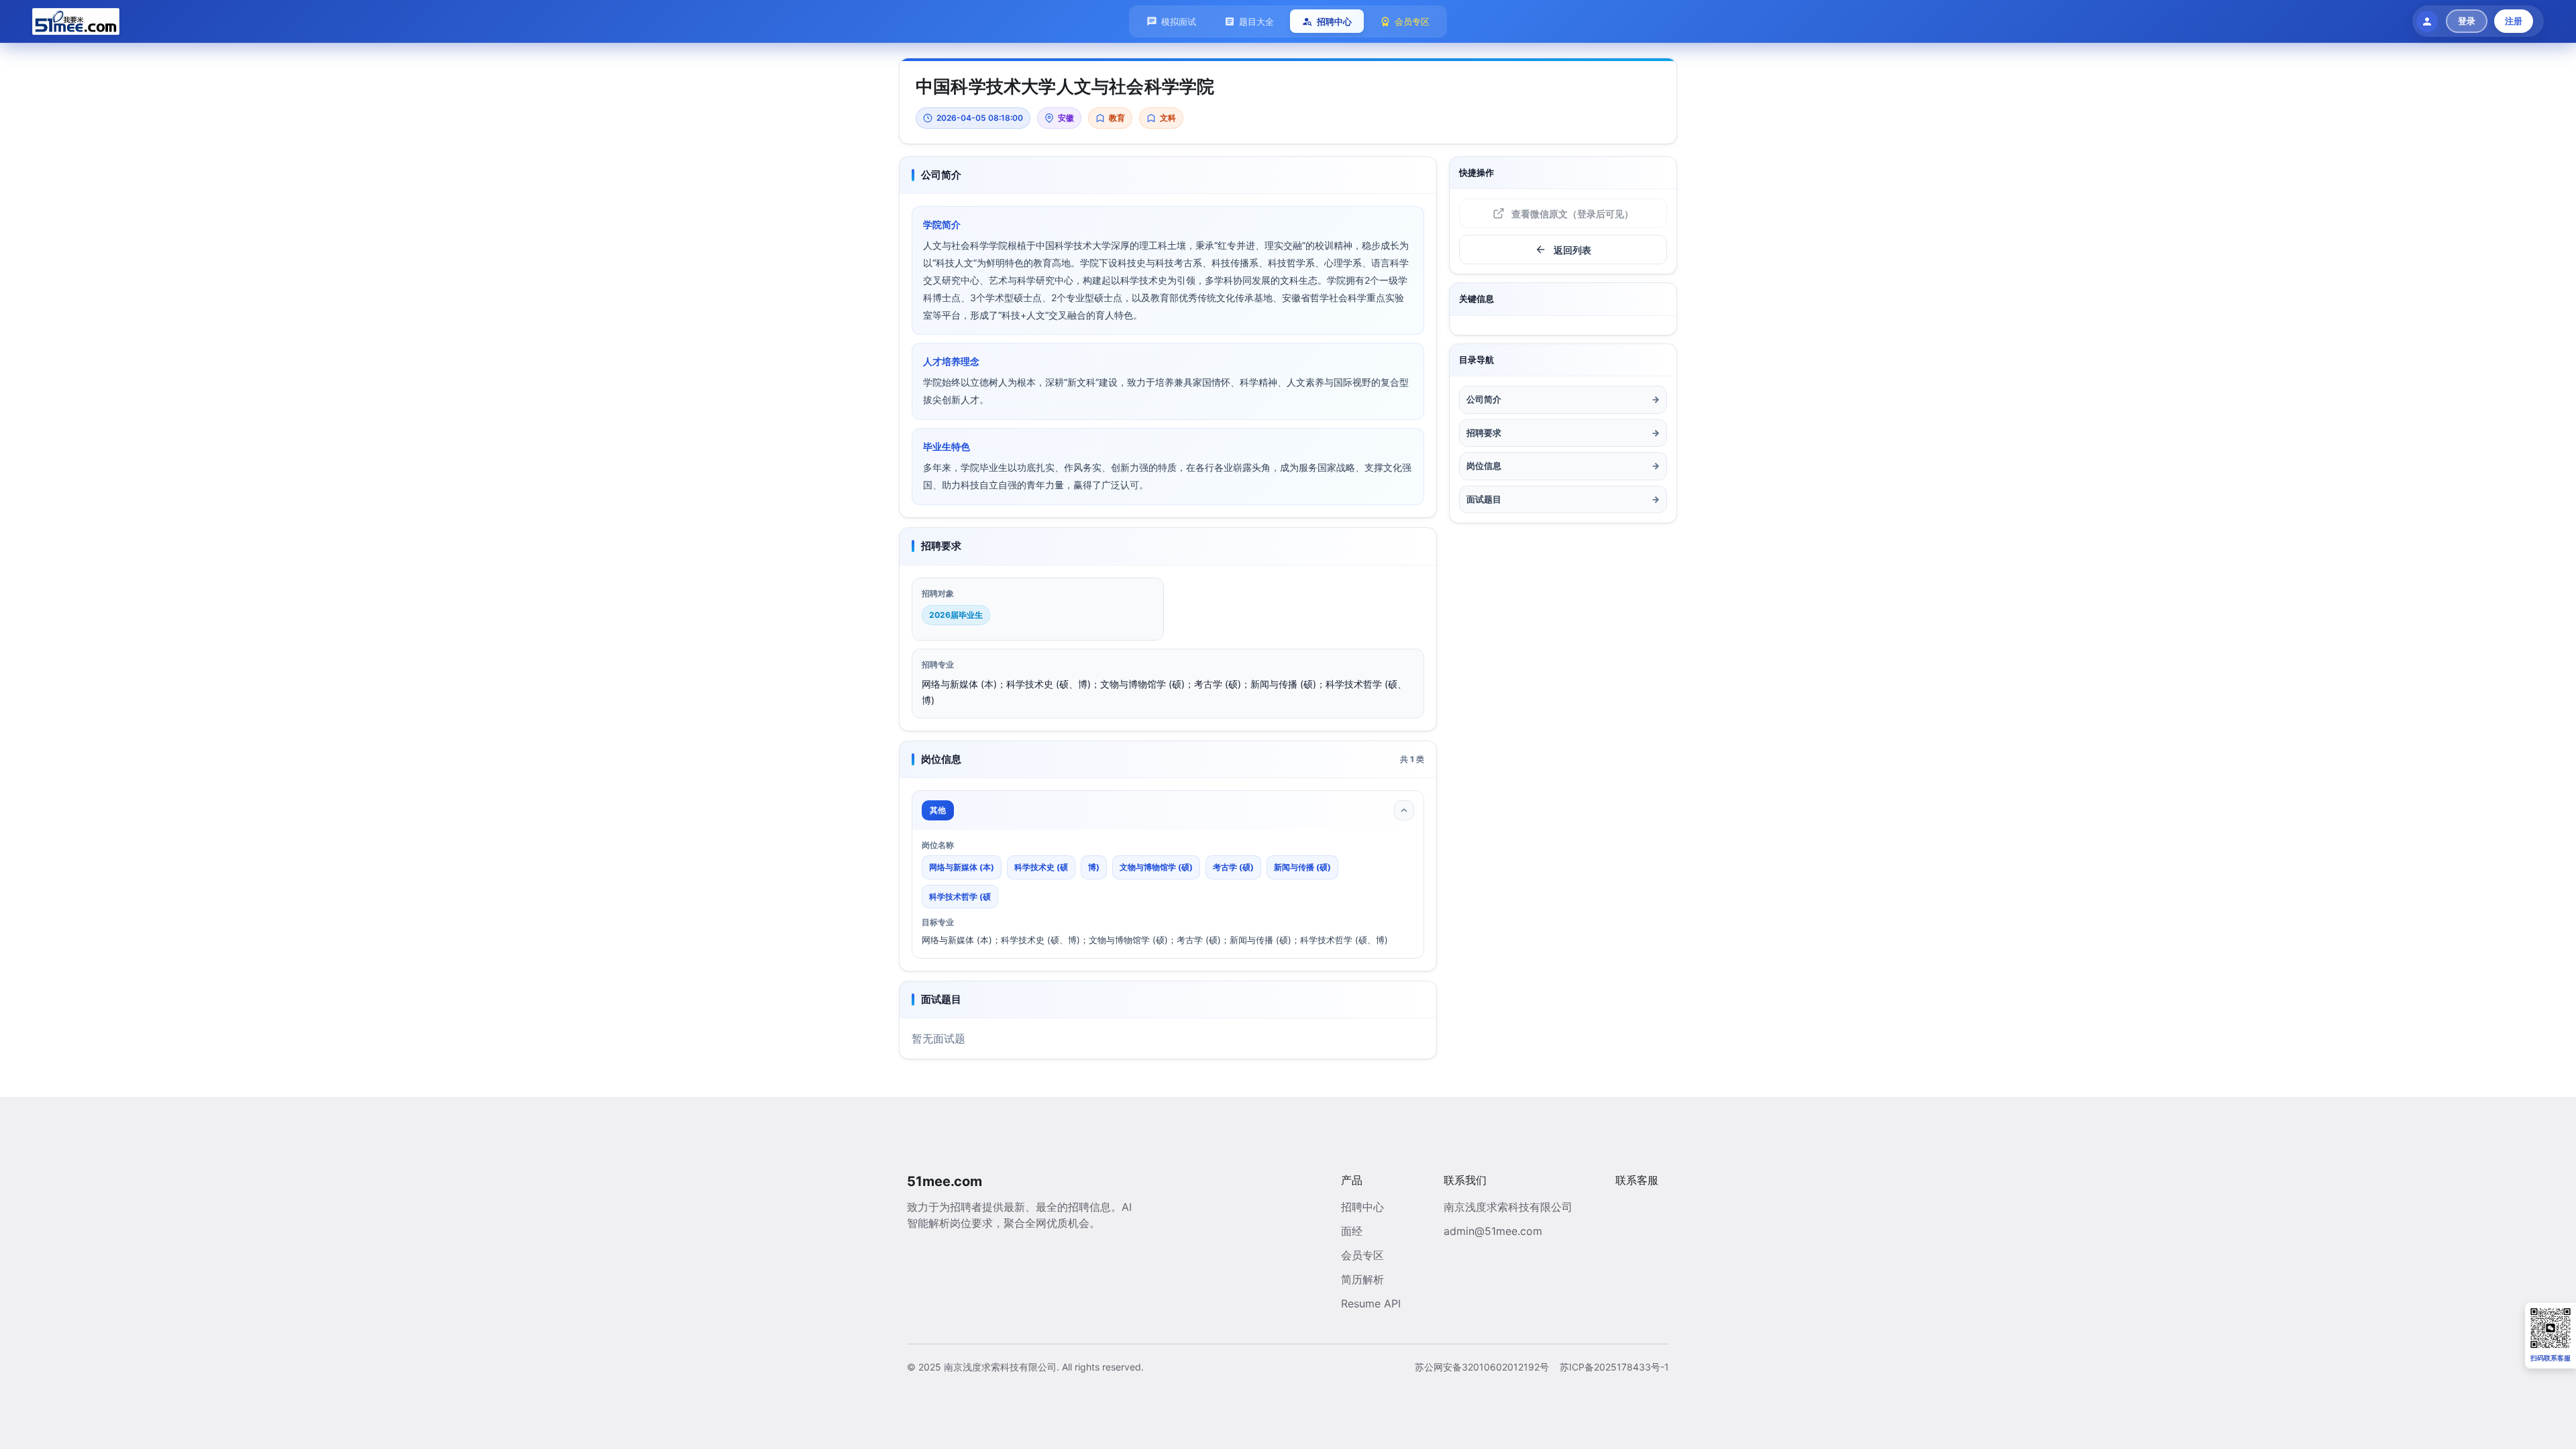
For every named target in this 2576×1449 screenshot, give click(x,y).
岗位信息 (1563, 466)
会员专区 (1362, 1255)
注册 (2514, 21)
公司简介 (1563, 399)
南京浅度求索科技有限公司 (1508, 1207)
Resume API (1371, 1303)
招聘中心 (1362, 1207)
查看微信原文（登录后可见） (1572, 214)
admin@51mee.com (1493, 1231)
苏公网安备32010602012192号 (1482, 1367)
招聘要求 (1563, 433)
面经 (1352, 1231)
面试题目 (1563, 499)
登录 (2467, 21)
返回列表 (1572, 250)
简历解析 (1362, 1279)
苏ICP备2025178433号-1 (1614, 1367)
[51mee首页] (76, 21)
